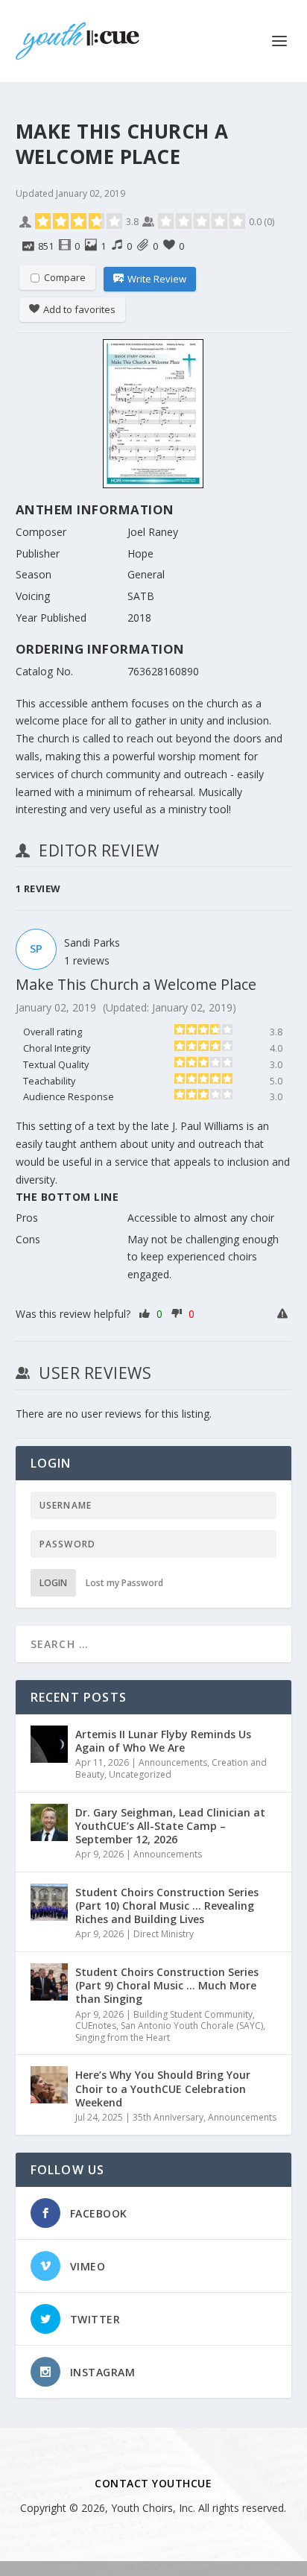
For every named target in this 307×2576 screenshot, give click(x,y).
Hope (140, 553)
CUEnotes (96, 2026)
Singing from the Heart (123, 2037)
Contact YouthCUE (153, 2483)
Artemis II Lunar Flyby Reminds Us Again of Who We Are (163, 1741)
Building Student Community (193, 2014)
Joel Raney (153, 532)
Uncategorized (140, 1774)
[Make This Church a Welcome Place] (154, 416)
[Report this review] (284, 1314)
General (146, 574)
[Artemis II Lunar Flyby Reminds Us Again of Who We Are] (49, 1744)
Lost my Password (124, 1583)
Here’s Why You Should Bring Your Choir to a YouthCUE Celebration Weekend (163, 2088)
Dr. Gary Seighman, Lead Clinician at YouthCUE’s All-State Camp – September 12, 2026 (170, 1826)
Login (53, 1583)
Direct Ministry (164, 1934)
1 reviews (87, 960)
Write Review (157, 279)
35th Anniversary (168, 2117)
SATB (141, 596)
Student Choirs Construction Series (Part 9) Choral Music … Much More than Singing (167, 1985)
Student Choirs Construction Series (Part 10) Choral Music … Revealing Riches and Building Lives (167, 1906)
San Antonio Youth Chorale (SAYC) (192, 2026)
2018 (139, 618)
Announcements (173, 1762)
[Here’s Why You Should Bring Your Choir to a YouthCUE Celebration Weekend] (49, 2085)
